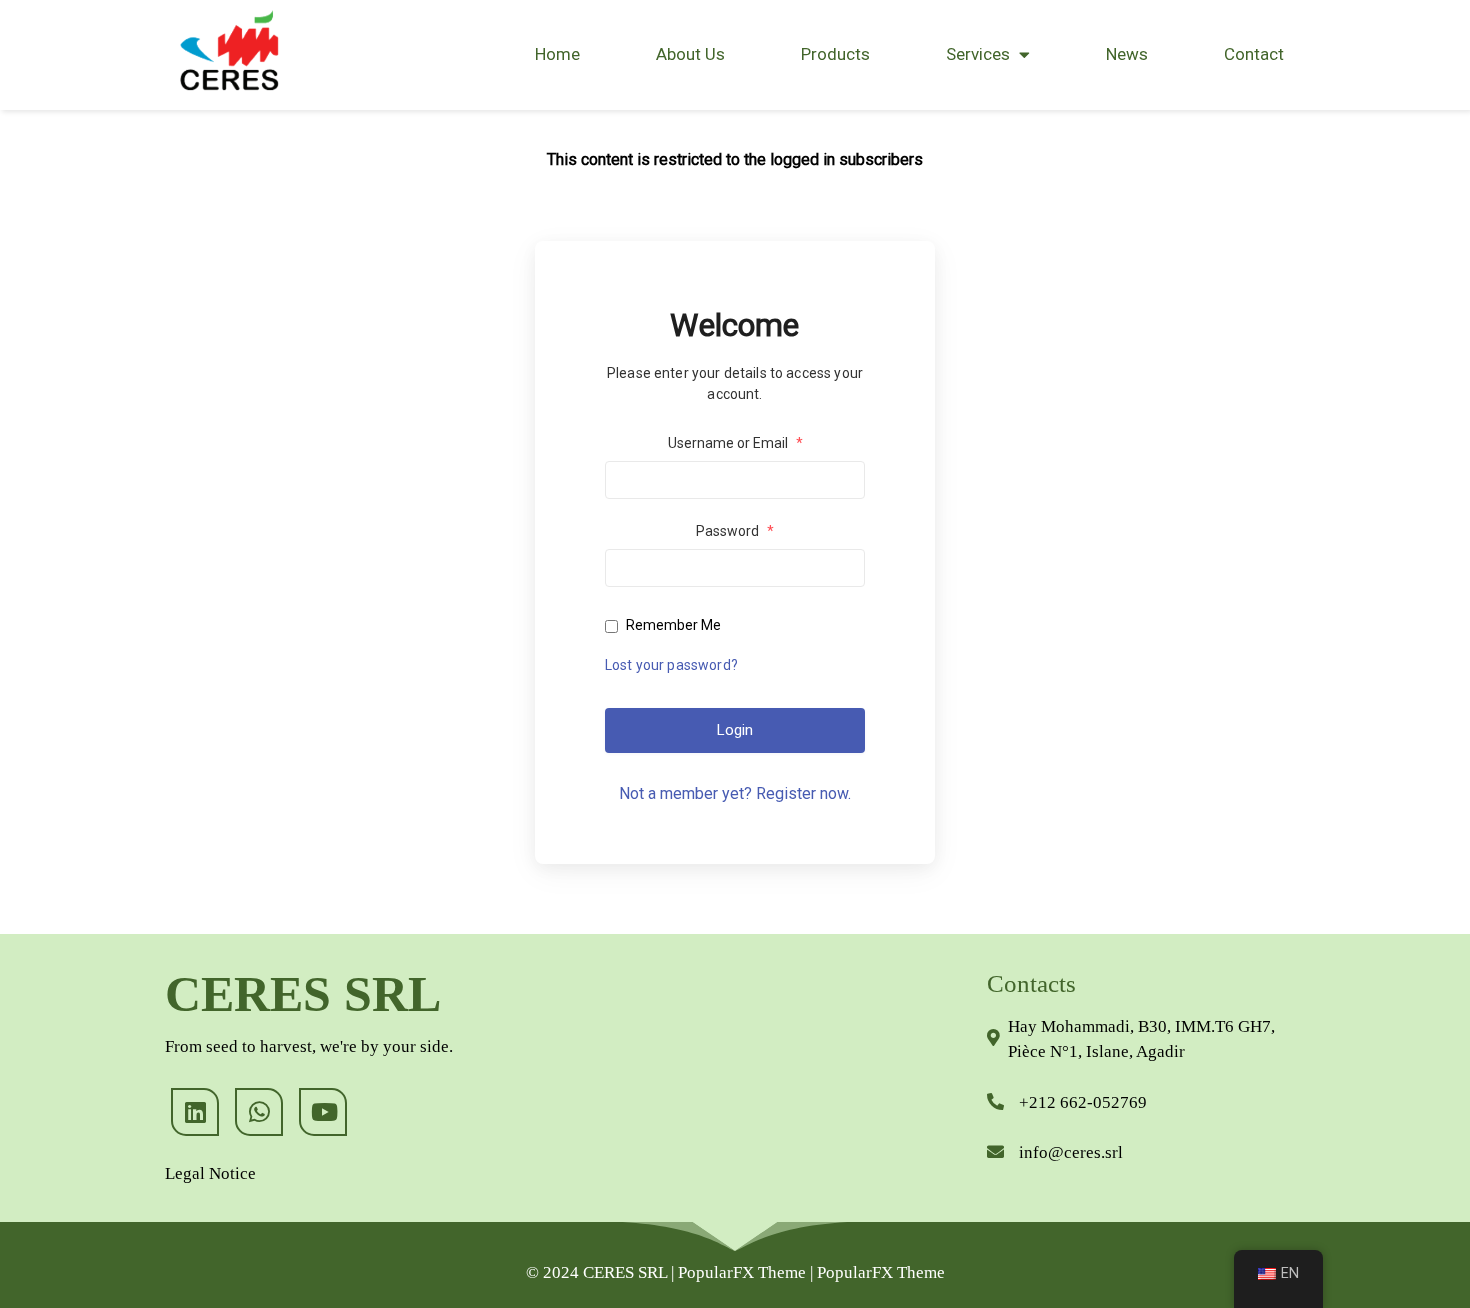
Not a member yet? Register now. (735, 794)
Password (735, 531)
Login (735, 730)
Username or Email (735, 443)
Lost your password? (671, 665)
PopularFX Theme (742, 1272)
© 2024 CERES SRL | (602, 1272)
